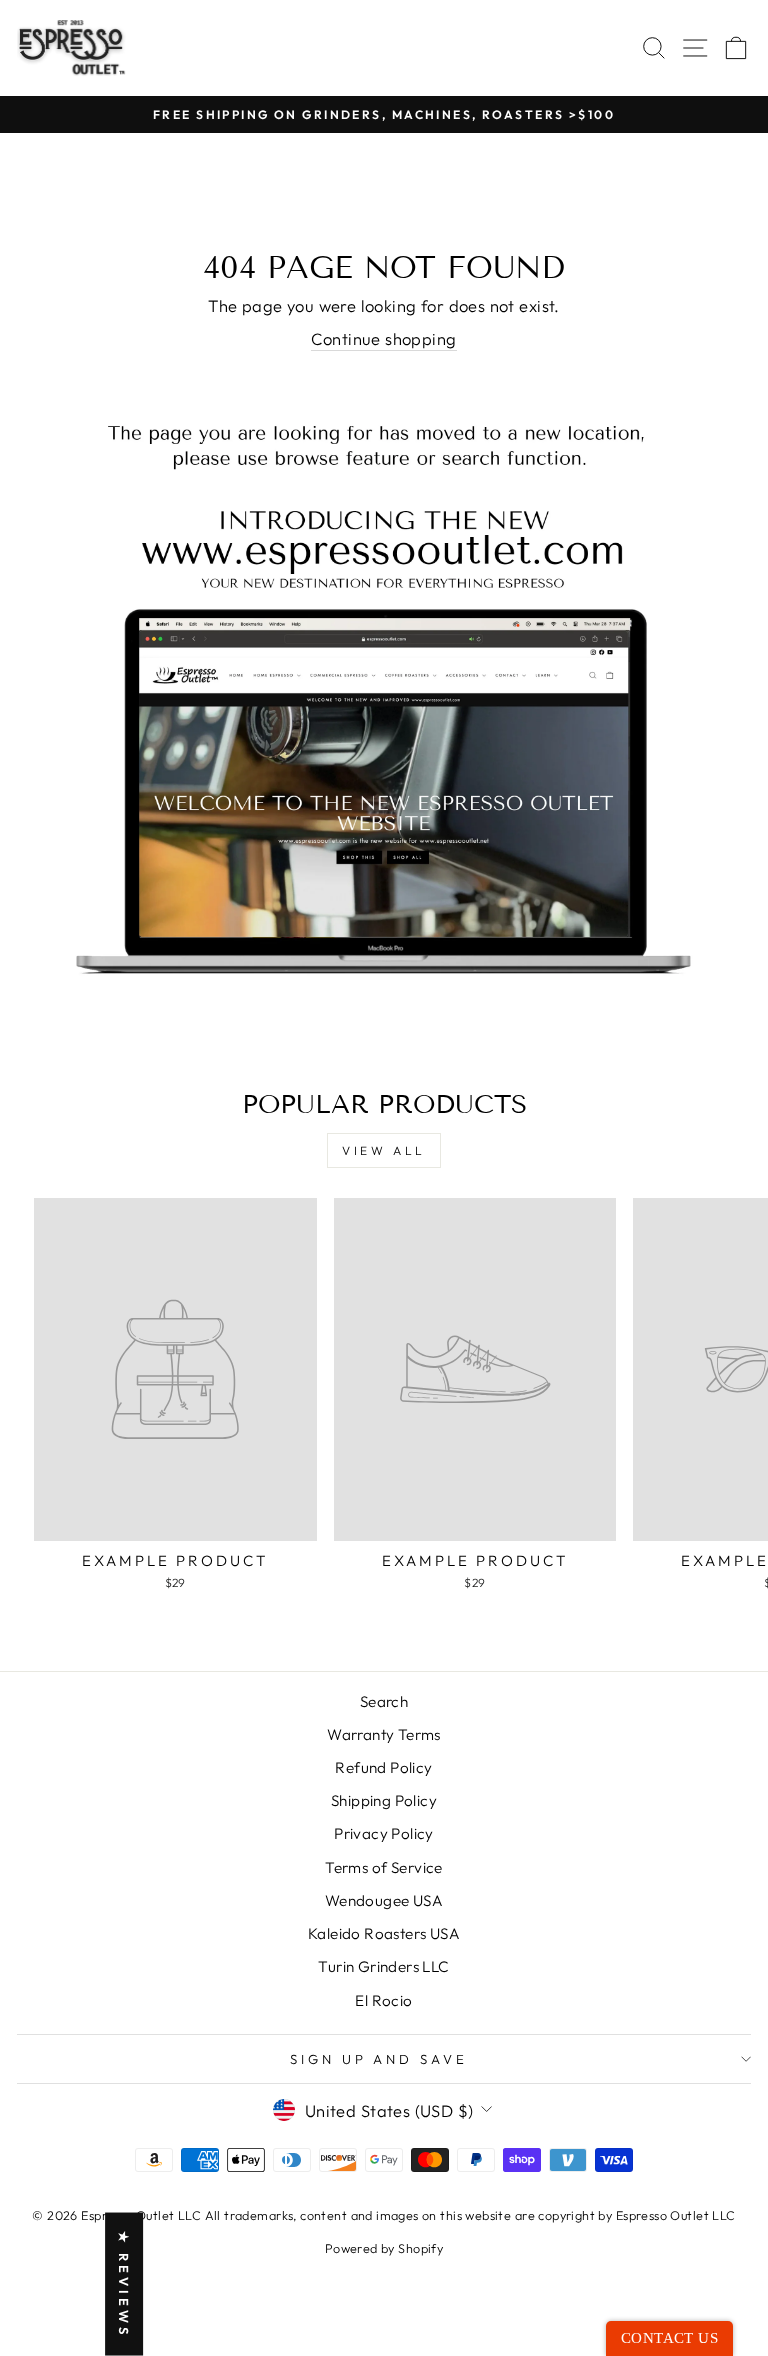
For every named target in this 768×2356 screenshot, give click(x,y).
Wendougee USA (384, 1900)
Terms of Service (384, 1867)
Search (384, 1701)
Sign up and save (379, 2059)
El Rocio (383, 2000)
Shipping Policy (384, 1800)
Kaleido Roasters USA (384, 1933)
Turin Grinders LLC (383, 1966)
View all (384, 1150)
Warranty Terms (384, 1734)
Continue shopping (383, 338)
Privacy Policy (384, 1833)
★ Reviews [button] (124, 2284)
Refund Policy (383, 1767)
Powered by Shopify (384, 2248)
